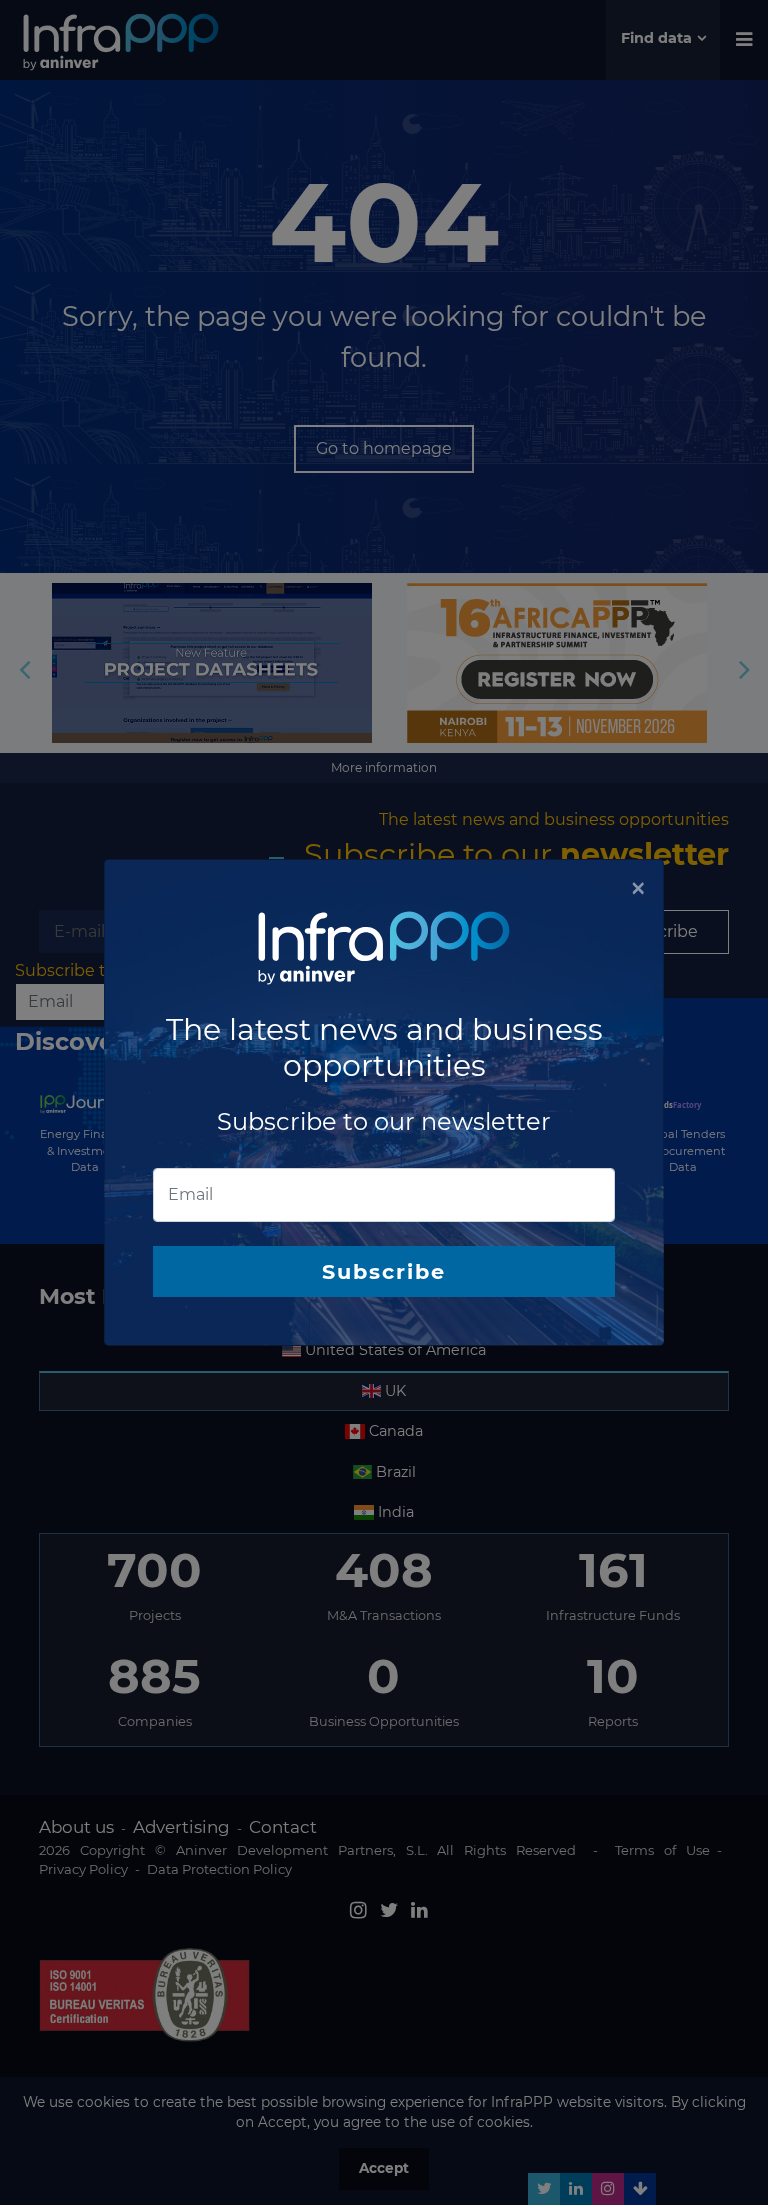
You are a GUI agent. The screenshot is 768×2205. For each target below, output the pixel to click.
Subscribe (384, 1271)
